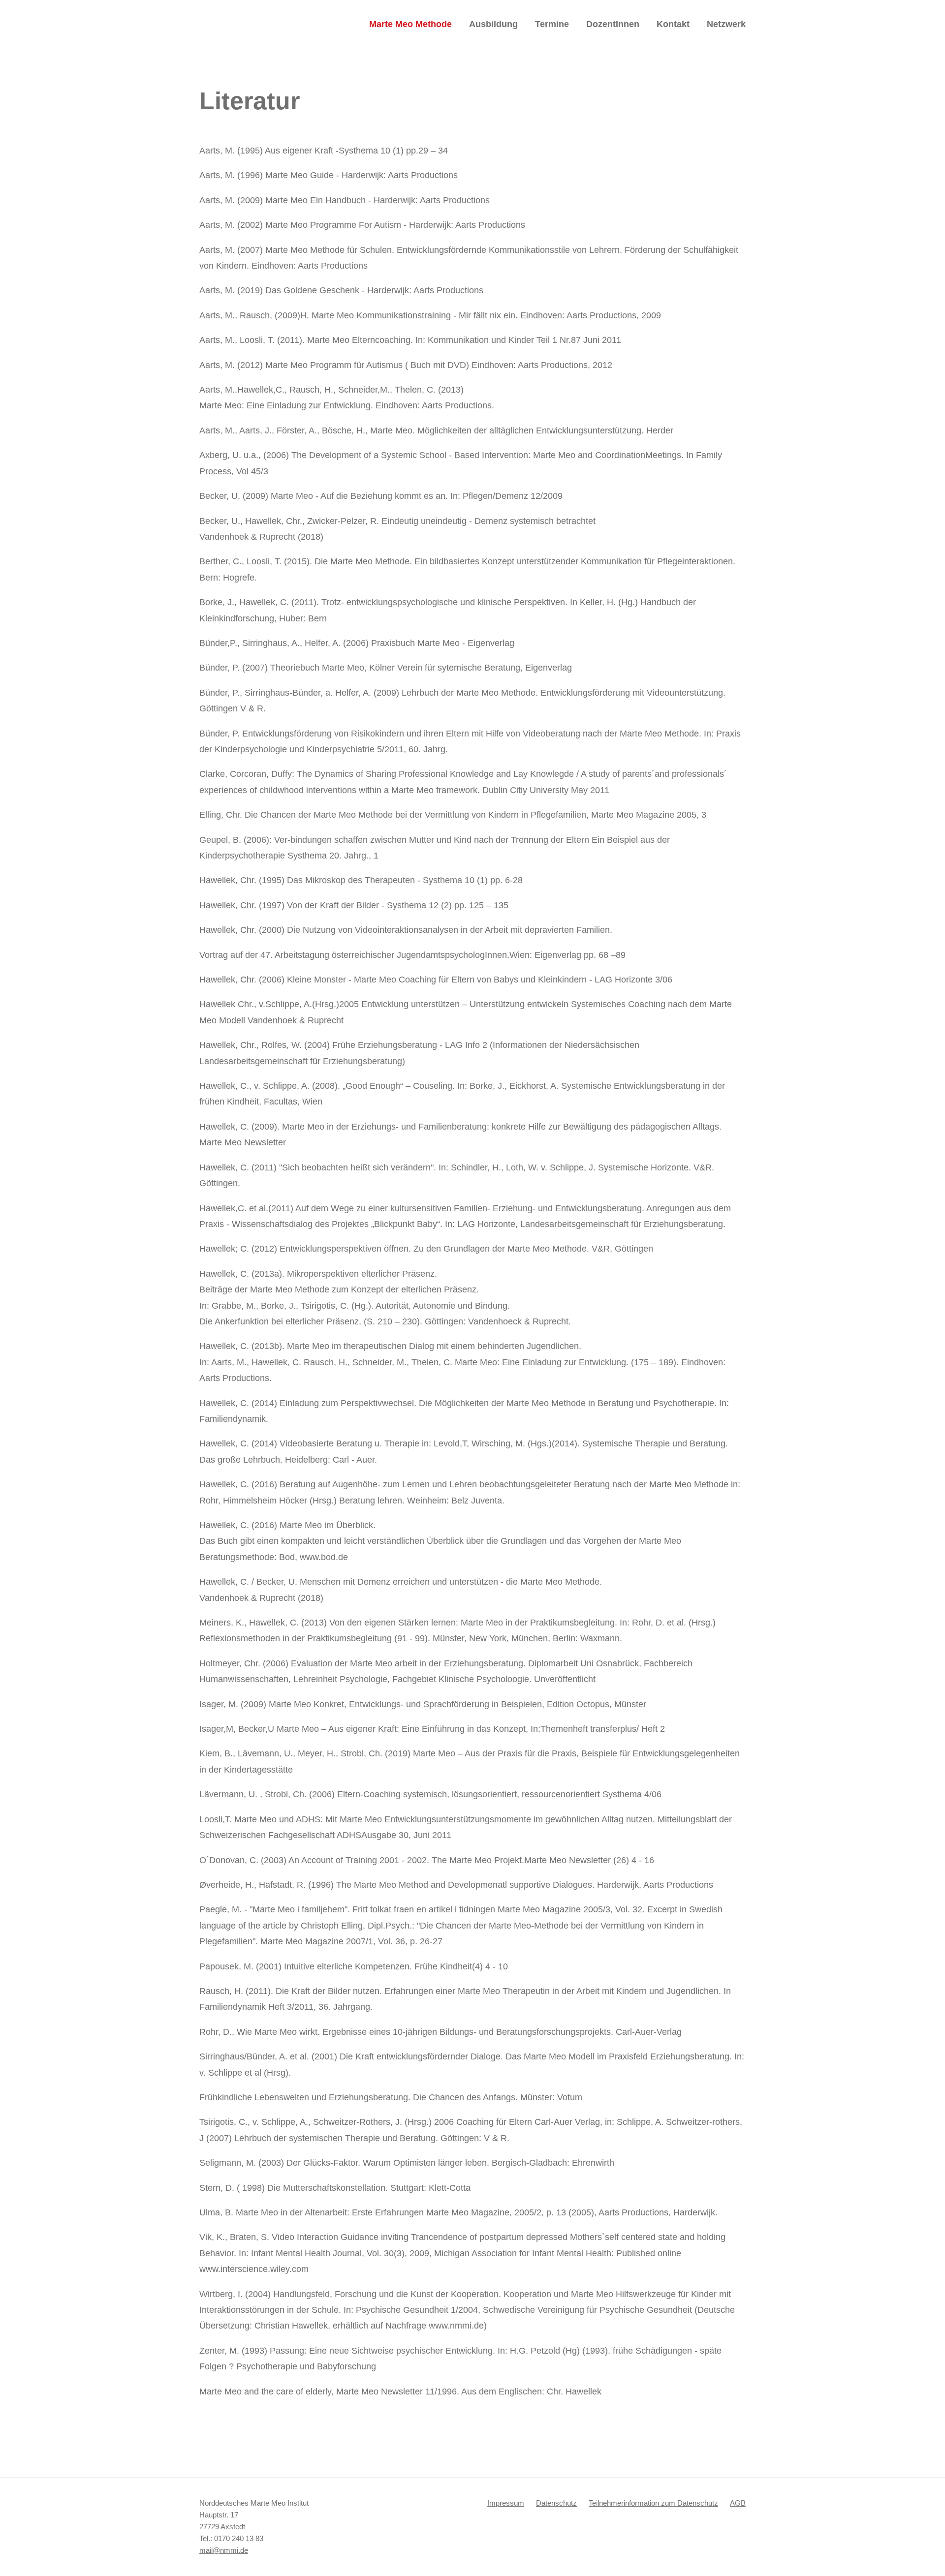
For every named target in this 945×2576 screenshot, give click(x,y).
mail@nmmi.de (224, 2550)
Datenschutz (556, 2503)
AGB (738, 2503)
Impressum (506, 2503)
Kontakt (673, 24)
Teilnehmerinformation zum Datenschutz (653, 2503)
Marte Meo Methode (410, 24)
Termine (552, 24)
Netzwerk (726, 24)
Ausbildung (493, 24)
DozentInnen (613, 24)
